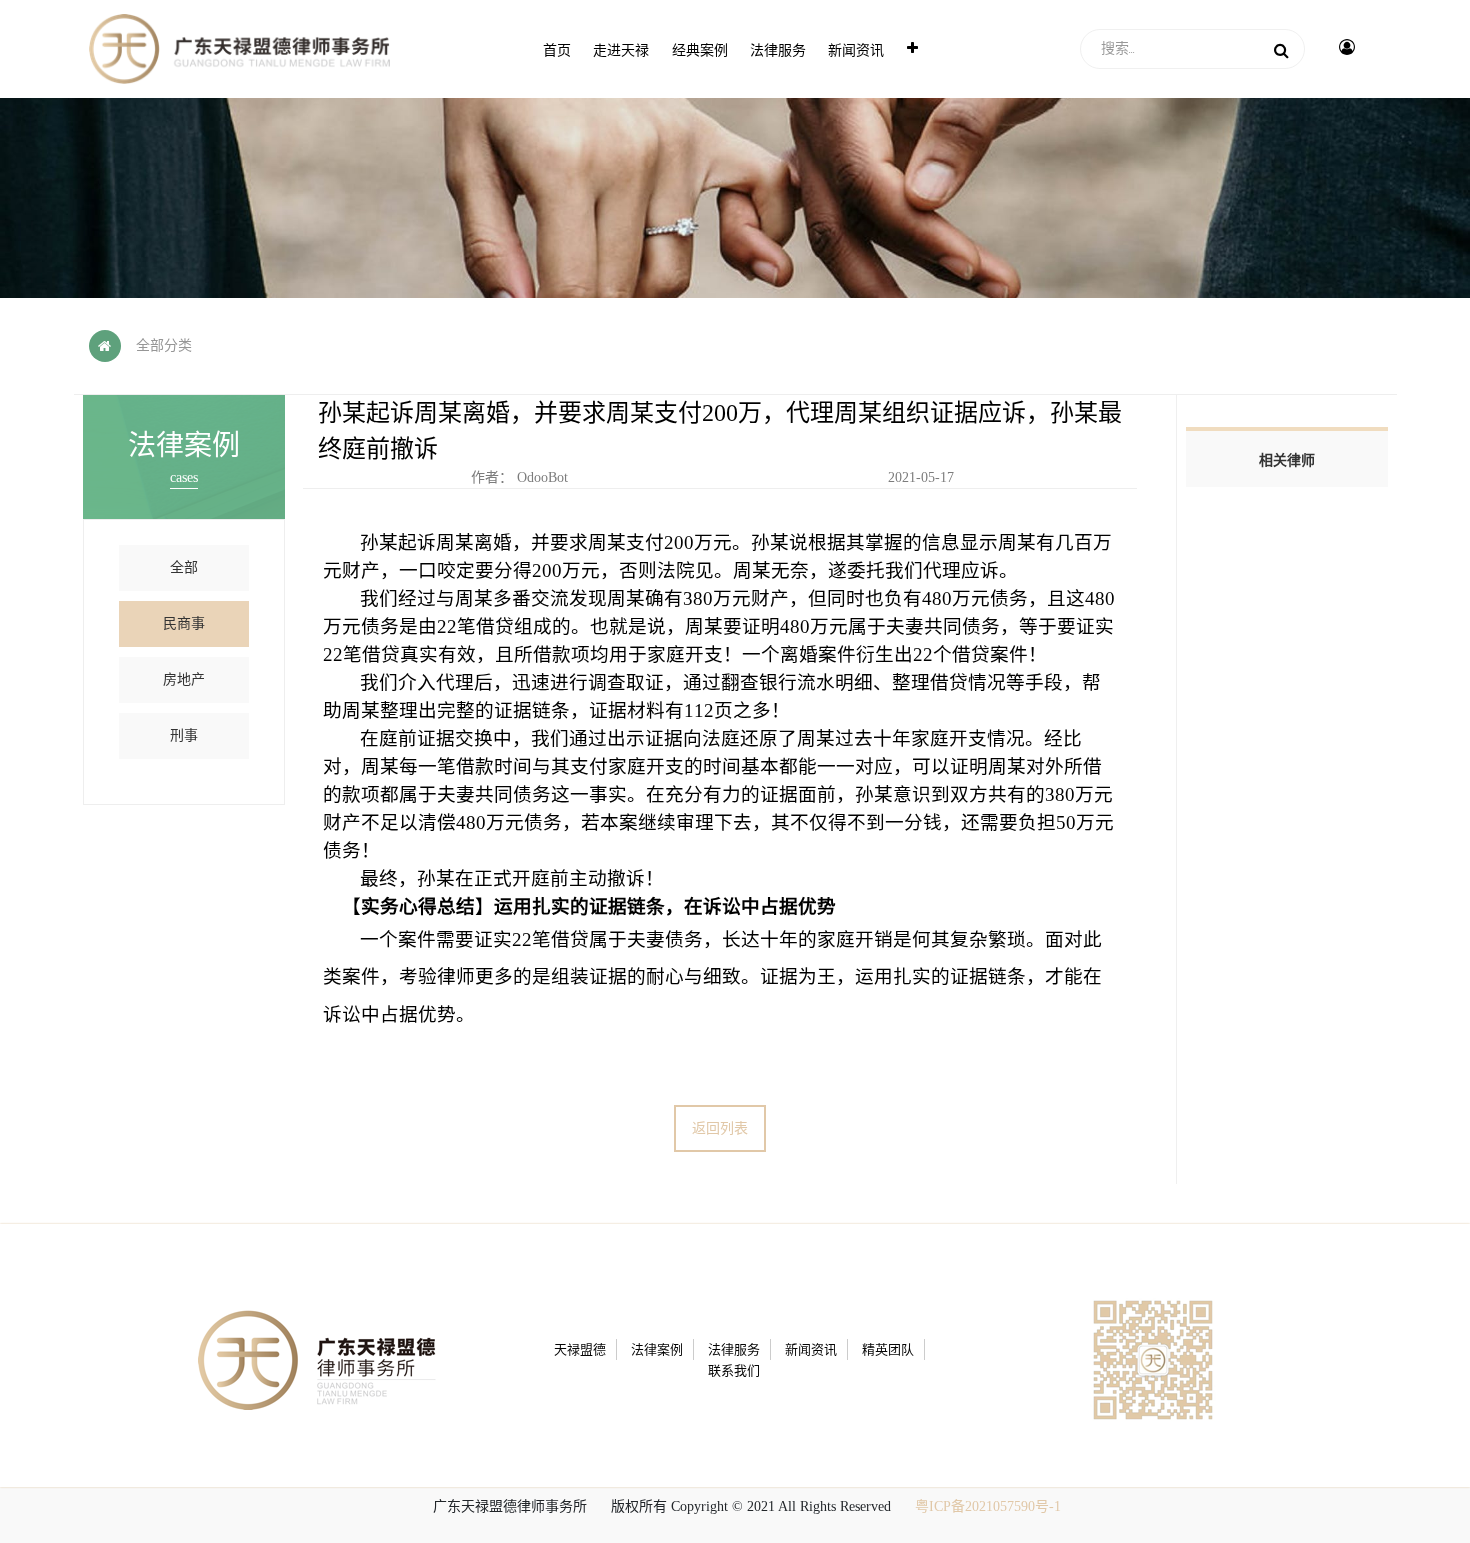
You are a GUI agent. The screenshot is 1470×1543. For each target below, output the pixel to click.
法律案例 (657, 1349)
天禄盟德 (580, 1349)
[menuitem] (557, 49)
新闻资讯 (811, 1349)
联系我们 (734, 1370)
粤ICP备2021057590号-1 (988, 1506)
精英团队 (888, 1349)
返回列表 (720, 1128)
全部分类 (164, 345)
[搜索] (1281, 49)
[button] (912, 49)
